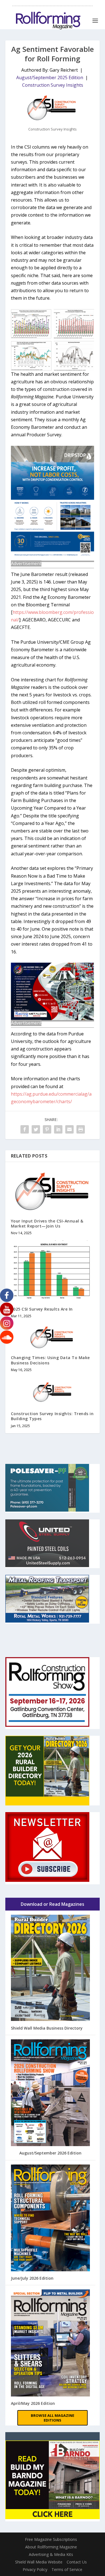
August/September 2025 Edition (50, 78)
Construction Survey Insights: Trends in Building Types (52, 1416)
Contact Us (77, 2562)
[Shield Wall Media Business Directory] (51, 1969)
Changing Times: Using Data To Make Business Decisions (50, 1360)
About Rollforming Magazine (51, 2547)
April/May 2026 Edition (33, 2403)
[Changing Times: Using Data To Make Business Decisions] (53, 1337)
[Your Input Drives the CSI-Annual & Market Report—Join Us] (53, 1190)
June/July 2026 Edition (32, 2278)
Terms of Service (67, 2569)
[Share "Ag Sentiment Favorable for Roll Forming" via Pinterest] (47, 1129)
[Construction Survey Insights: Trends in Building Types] (53, 1391)
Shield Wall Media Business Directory (47, 2028)
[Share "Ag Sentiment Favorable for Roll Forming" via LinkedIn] (58, 1129)
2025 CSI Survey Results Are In (42, 1309)
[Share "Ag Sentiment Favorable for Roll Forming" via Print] (81, 1129)
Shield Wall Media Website (39, 2562)
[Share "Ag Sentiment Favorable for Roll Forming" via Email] (69, 1129)
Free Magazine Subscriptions (51, 2539)
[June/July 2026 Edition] (51, 2219)
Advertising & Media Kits (51, 2554)
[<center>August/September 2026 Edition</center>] (51, 2093)
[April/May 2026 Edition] (51, 2343)
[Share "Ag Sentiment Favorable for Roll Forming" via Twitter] (36, 1129)
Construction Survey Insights (53, 85)
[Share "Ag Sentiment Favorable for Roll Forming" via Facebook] (25, 1129)
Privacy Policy (35, 2569)
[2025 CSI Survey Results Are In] (53, 1271)
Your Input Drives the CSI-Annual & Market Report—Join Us (47, 1223)
